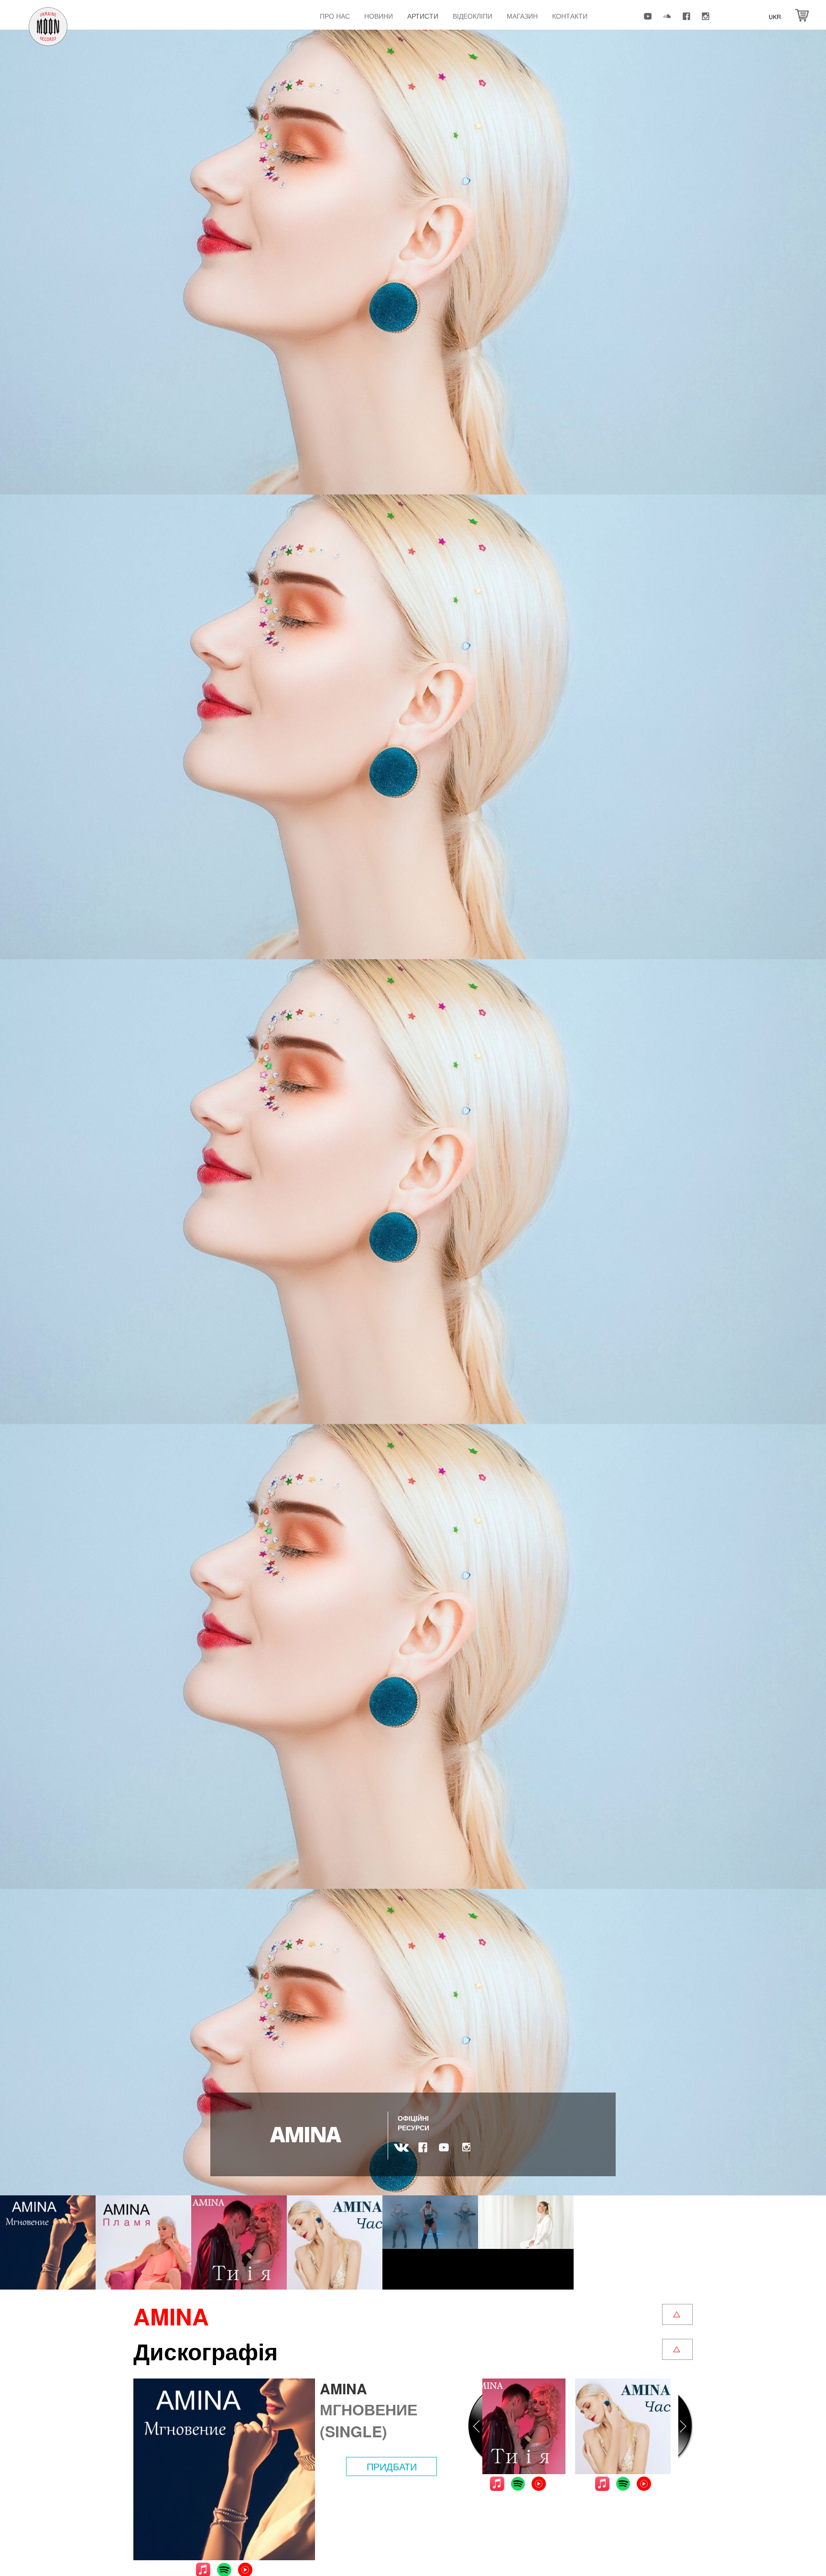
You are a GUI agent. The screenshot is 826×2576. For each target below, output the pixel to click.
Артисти (423, 16)
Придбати (392, 2466)
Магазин (522, 16)
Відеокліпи (473, 16)
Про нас (335, 16)
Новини (379, 16)
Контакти (570, 16)
